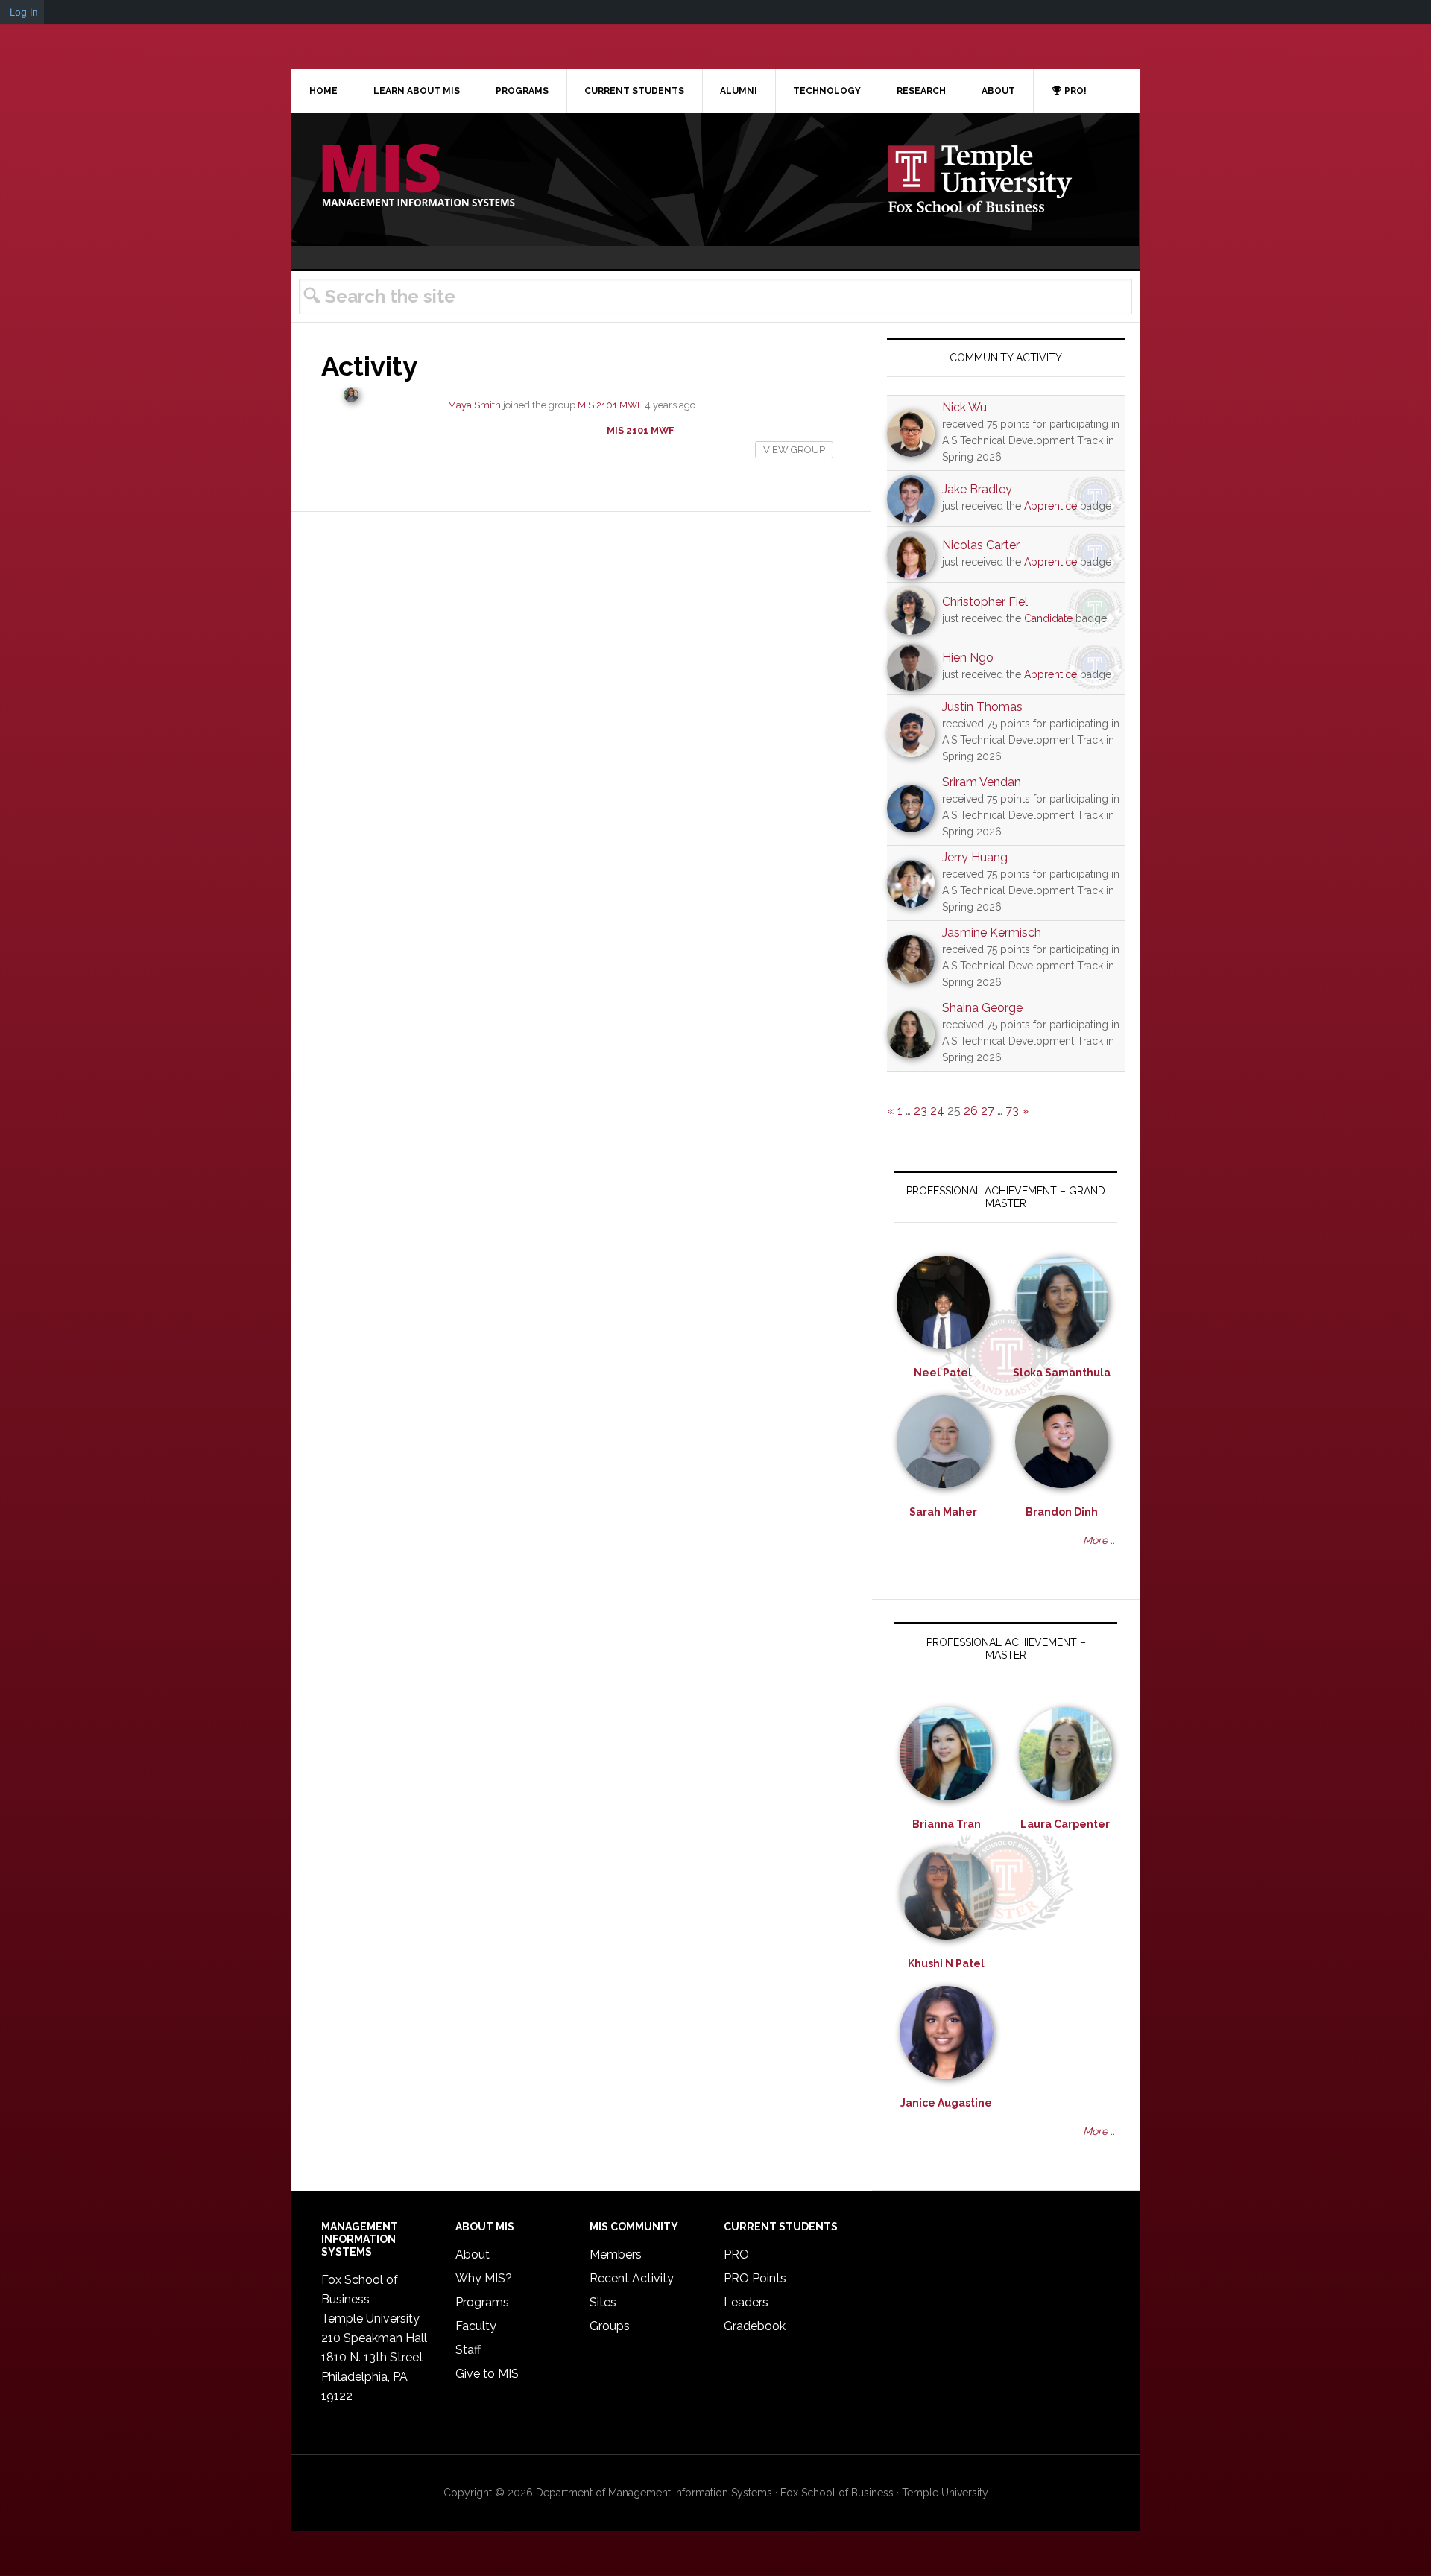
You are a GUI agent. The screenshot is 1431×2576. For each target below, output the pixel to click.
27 (988, 1111)
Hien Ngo (968, 658)
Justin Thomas (982, 707)
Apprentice (1051, 506)
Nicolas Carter (981, 545)
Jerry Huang (975, 857)
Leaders (746, 2302)
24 (937, 1111)
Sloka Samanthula (1062, 1373)
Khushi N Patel (946, 1963)
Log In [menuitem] (24, 12)
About (473, 2254)
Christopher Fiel (985, 602)
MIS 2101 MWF (610, 405)
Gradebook (755, 2326)
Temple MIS (418, 177)
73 (1012, 1111)
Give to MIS (487, 2374)
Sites (603, 2302)
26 (971, 1111)
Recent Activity (632, 2278)
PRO (736, 2254)
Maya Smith (474, 405)
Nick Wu (964, 407)
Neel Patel (943, 1373)
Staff (468, 2350)
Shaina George (982, 1008)
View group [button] (794, 450)
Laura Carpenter (1065, 1824)
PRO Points (755, 2278)
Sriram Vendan (982, 782)
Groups (610, 2326)
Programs (482, 2302)
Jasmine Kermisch (992, 933)
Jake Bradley (977, 489)
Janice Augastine (946, 2103)
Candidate (1048, 618)
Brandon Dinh (1062, 1512)
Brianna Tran (947, 1824)
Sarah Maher (943, 1512)
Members (616, 2254)
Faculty (476, 2326)
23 (920, 1111)
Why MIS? (484, 2278)
